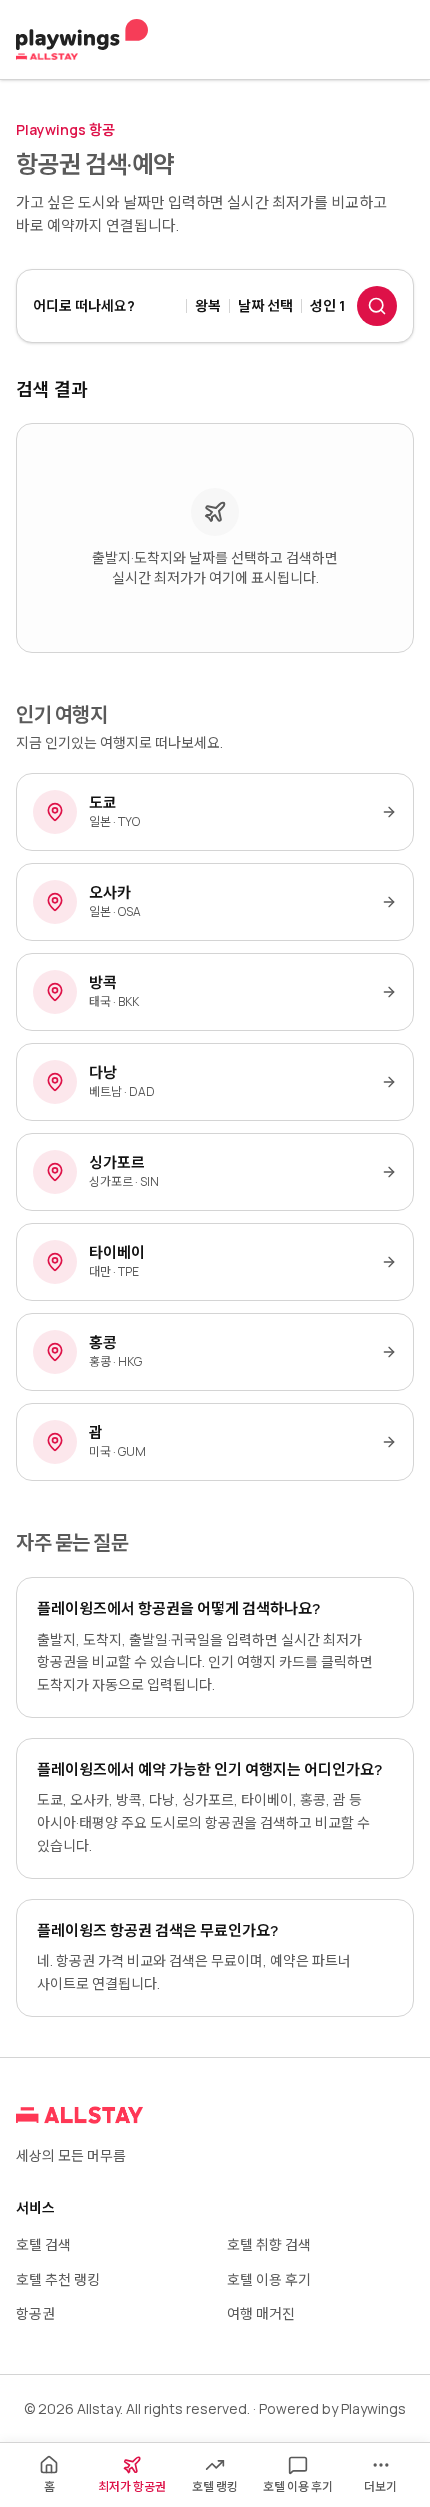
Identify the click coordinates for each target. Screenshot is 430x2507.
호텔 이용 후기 (269, 2279)
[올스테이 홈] (82, 40)
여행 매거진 (261, 2313)
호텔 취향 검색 (269, 2244)
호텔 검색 (43, 2244)
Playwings (373, 2408)
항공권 (35, 2313)
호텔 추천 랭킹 (58, 2279)
